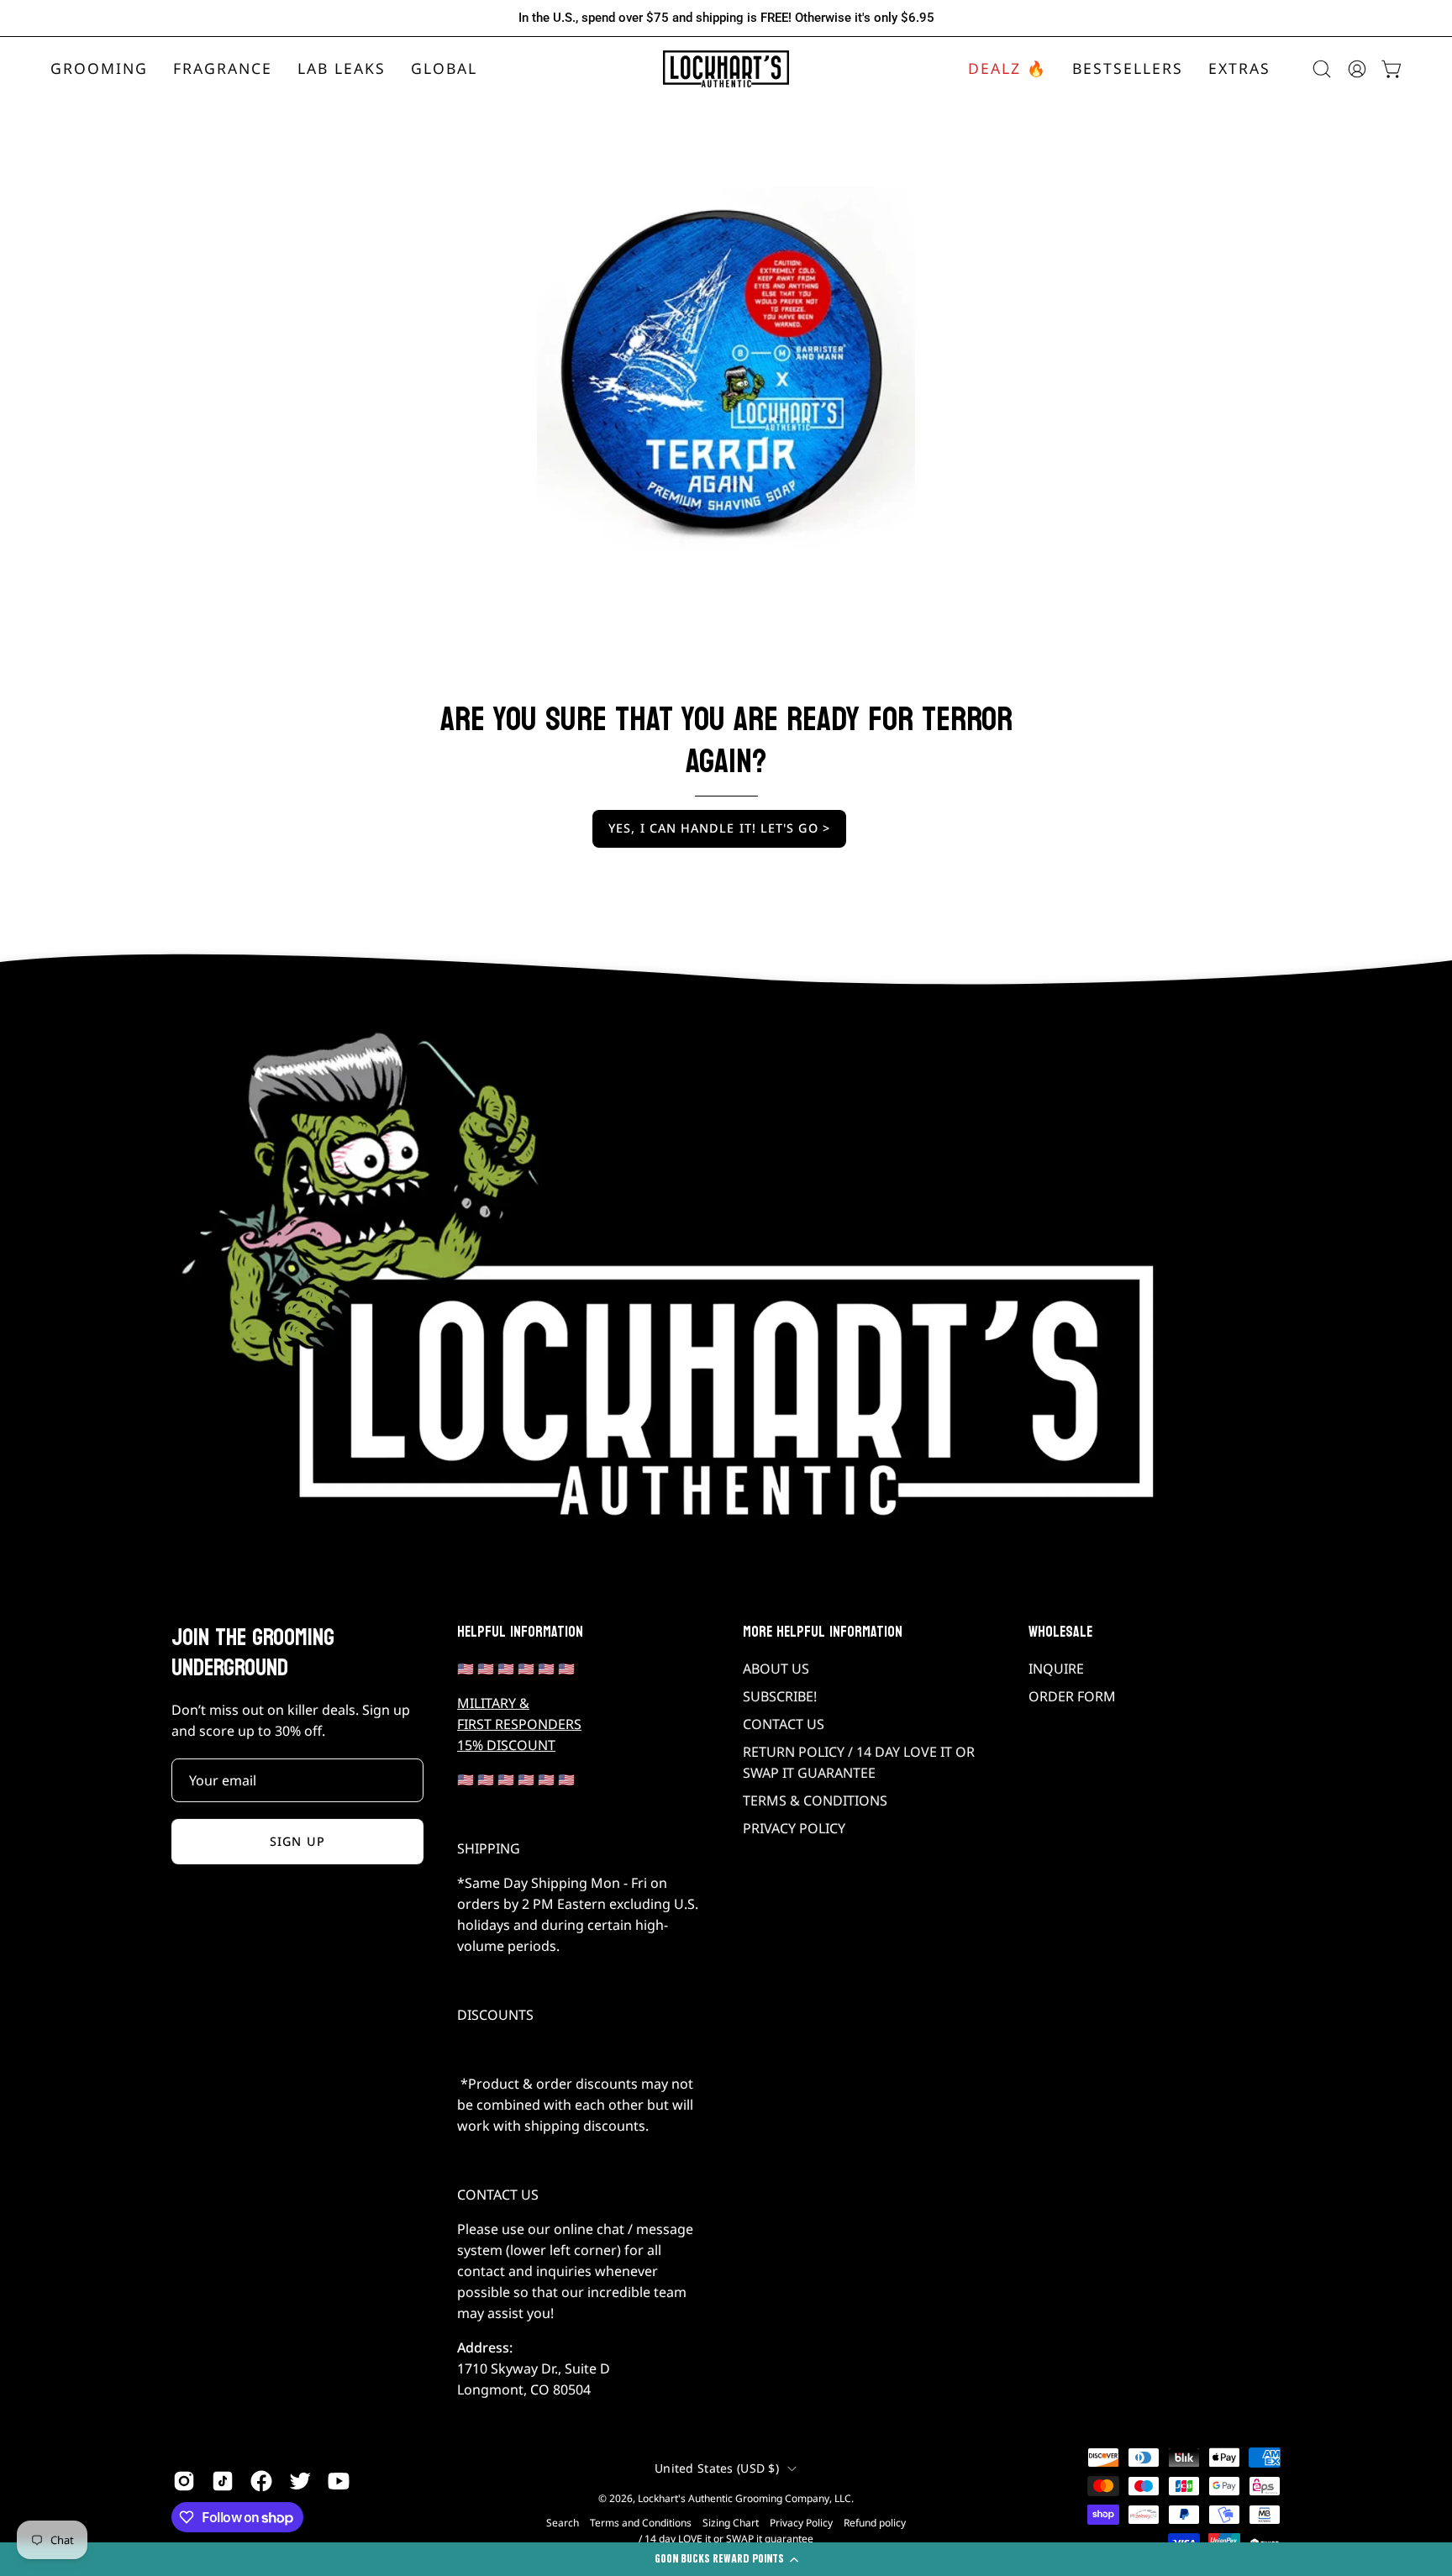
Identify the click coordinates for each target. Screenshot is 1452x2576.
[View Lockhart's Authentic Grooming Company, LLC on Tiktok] (223, 2481)
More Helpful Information (823, 1632)
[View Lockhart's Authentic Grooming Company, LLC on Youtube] (339, 2481)
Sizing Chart (731, 2523)
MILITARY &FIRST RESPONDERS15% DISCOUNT (519, 1724)
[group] (726, 18)
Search (563, 2523)
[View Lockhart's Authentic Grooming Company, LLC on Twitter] (300, 2481)
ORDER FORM (1072, 1696)
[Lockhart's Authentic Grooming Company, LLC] (726, 69)
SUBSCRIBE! (780, 1696)
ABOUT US (776, 1669)
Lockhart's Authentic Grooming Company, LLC (744, 2498)
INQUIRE (1056, 1669)
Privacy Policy (801, 2523)
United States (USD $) (717, 2468)
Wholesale (1060, 1632)
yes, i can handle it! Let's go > (719, 828)
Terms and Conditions (641, 2523)
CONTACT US (784, 1724)
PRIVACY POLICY (794, 1828)
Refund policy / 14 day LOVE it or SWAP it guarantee (772, 2531)
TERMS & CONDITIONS (815, 1801)
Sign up (297, 1841)
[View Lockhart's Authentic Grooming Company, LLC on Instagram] (184, 2481)
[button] (223, 69)
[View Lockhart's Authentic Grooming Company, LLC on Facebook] (261, 2481)
